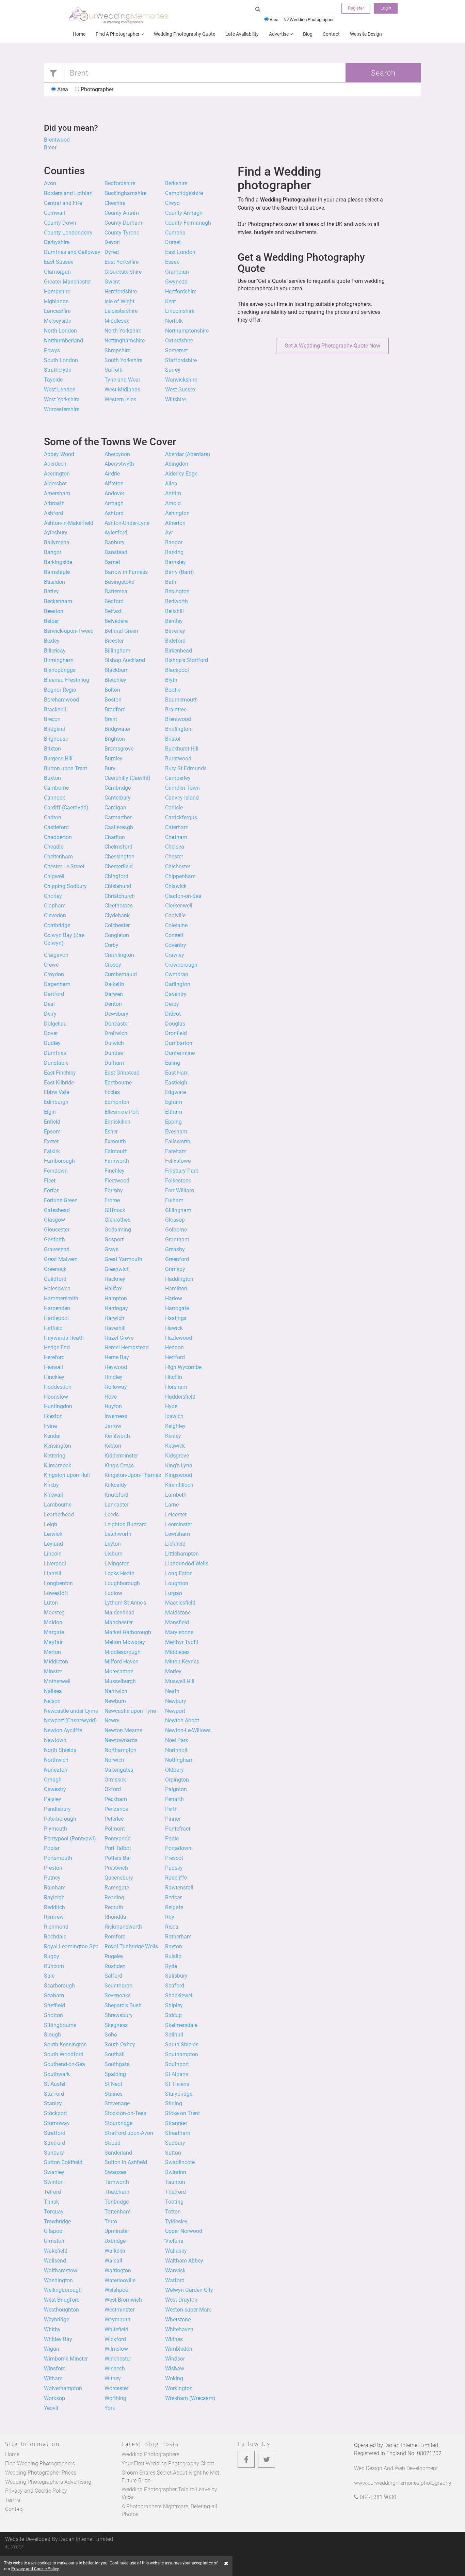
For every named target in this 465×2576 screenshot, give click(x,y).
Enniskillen (117, 1122)
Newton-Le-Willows (188, 1730)
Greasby (175, 1249)
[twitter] (267, 2459)
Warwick (175, 2271)
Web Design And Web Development (396, 2468)
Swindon (176, 2172)
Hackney (115, 1279)
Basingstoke (119, 582)
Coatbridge (57, 925)
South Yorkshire (123, 360)
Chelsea (175, 847)
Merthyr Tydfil (182, 1642)
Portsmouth (58, 1858)
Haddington (179, 1279)
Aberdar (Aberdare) (188, 454)
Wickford (115, 2339)
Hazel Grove (119, 1338)
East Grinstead (122, 1073)
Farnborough (59, 1161)
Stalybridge (179, 2094)
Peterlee (114, 1819)
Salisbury (176, 1976)
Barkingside (58, 562)
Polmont (115, 1829)
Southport (177, 2064)
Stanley (53, 2103)
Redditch (54, 1907)
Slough (52, 2035)
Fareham (176, 1151)
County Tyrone (122, 233)
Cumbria (175, 233)
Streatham (178, 2133)
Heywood (116, 1367)
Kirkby (51, 1485)
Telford (52, 2192)
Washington (58, 2280)
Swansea (116, 2172)
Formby (114, 1190)
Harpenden (57, 1308)
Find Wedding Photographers (40, 2464)
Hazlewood (179, 1338)
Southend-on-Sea (65, 2064)
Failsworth (178, 1141)
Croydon (54, 974)
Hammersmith (61, 1298)
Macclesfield (180, 1603)
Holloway (116, 1387)
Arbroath (54, 503)
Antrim (173, 493)
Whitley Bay (58, 2339)
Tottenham (118, 2212)
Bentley (174, 621)
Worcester (116, 2388)
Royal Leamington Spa (71, 1946)
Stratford (55, 2133)
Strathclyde (58, 370)
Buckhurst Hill (182, 749)
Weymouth (117, 2320)
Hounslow (56, 1397)
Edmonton (117, 1102)
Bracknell (55, 710)
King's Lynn (179, 1466)
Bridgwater (117, 729)
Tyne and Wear (122, 380)
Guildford (55, 1279)
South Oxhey (120, 2044)
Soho (111, 2035)
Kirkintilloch (179, 1485)
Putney (52, 1878)
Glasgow (54, 1220)
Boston (113, 700)
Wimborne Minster (66, 2359)
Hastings (176, 1318)
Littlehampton (182, 1554)
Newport (175, 1711)
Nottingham (179, 1760)
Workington (179, 2388)
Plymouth (55, 1829)
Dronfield (176, 1033)
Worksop (54, 2398)
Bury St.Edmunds (186, 768)
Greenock (55, 1269)
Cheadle (54, 847)
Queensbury (119, 1878)
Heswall (53, 1367)
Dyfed (112, 252)
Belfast (113, 611)
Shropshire (117, 350)
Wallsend (55, 2261)
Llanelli (53, 1573)
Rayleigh (54, 1897)
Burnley (114, 759)
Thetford (175, 2192)
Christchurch (120, 896)
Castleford (56, 827)
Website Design (366, 34)
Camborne (56, 788)
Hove (111, 1397)
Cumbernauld (121, 974)
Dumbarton (179, 1043)
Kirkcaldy (116, 1485)
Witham (53, 2378)
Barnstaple (57, 572)
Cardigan (115, 808)
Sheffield (54, 2005)
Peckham (116, 1799)
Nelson (52, 1701)
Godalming (118, 1230)
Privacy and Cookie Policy (36, 2491)
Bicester (114, 641)
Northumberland (63, 341)
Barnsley (175, 562)
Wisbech (115, 2369)
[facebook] (246, 2459)
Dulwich (114, 1043)
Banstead (116, 552)
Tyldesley (176, 2221)
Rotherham (178, 1937)
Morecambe (119, 1671)
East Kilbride (59, 1083)
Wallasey (176, 2251)
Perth (171, 1809)
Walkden (115, 2251)
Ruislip (173, 1956)
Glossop (175, 1220)
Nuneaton (56, 1770)
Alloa (171, 484)
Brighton (115, 739)
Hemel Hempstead (127, 1347)
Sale (49, 1976)
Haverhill (115, 1328)
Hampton (116, 1298)
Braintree (176, 710)
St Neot (113, 2084)
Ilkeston (53, 1416)
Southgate (117, 2064)
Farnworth (117, 1161)
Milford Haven (122, 1662)
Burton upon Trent (66, 768)
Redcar (173, 1897)
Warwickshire (181, 380)
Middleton (56, 1662)
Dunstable (56, 1063)
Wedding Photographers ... (153, 2454)
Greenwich (117, 1269)
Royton (174, 1946)
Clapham (55, 906)
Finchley (115, 1171)
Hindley (114, 1377)
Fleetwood (117, 1181)
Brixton (52, 749)
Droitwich (116, 1033)
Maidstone (178, 1613)
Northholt (176, 1750)
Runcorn (54, 1966)
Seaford (175, 1986)
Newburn (115, 1701)
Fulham (174, 1200)
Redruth (114, 1907)
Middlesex (117, 321)
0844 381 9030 (377, 2497)
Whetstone (178, 2320)
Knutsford (116, 1495)
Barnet (112, 562)
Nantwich (116, 1691)
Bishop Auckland (125, 660)
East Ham (177, 1073)
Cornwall (54, 213)
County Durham (123, 223)
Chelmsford (118, 847)
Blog (308, 34)
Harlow (174, 1298)
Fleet (50, 1181)
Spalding (115, 2074)
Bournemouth (181, 700)
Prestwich (116, 1868)
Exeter (51, 1141)
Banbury (115, 542)
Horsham (176, 1387)
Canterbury (118, 798)
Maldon (53, 1622)
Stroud (113, 2143)
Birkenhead (179, 651)
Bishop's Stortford (187, 660)
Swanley (54, 2172)
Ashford (53, 513)
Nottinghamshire (125, 341)
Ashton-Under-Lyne (127, 523)
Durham (114, 1063)
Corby (111, 945)
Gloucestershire (123, 272)
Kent (171, 301)
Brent (50, 148)
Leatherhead (59, 1515)
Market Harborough (128, 1632)
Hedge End (57, 1347)
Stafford (54, 2094)
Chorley (53, 896)
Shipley (174, 2005)
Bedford (114, 601)
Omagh (53, 1780)
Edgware (175, 1092)
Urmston (54, 2241)
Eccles (112, 1092)
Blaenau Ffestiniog (67, 680)
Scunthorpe (118, 1986)
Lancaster (116, 1505)
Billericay (55, 651)
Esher (111, 1132)
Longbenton (58, 1583)
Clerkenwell (179, 906)
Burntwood (178, 759)
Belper (51, 621)
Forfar (51, 1190)
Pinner (173, 1819)
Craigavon (56, 955)
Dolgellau (55, 1024)
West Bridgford (62, 2300)
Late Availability (242, 34)
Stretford (54, 2143)
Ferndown (56, 1171)
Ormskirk (115, 1780)
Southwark (57, 2074)
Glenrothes (117, 1220)
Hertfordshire (181, 292)
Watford (175, 2280)
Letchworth (118, 1534)
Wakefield (56, 2251)
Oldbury (174, 1770)
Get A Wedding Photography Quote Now (332, 346)
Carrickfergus (181, 817)
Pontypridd (118, 1839)
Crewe (51, 965)
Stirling (174, 2103)
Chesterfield (119, 866)
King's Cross (119, 1466)
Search (383, 73)
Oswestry (55, 1789)
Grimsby (175, 1269)
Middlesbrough (123, 1652)
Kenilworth (117, 1436)
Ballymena (57, 542)
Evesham (176, 1132)
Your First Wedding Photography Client (168, 2464)
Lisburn (114, 1554)
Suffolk (113, 370)
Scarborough (59, 1986)
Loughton (177, 1583)
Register (356, 8)
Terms (13, 2500)
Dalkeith (114, 984)
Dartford (54, 994)
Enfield (52, 1122)
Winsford (55, 2369)
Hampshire (57, 292)
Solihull (174, 2035)
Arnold (173, 503)
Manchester (119, 1622)
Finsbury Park (182, 1171)
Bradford (115, 710)
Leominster (179, 1524)
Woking (174, 2378)
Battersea (116, 591)
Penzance (116, 1809)
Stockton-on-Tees (125, 2113)
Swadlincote (180, 2162)
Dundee (114, 1053)
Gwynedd (176, 282)
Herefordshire (121, 292)
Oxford (113, 1789)
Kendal (52, 1436)
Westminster (119, 2310)
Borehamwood (61, 700)
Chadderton (58, 837)
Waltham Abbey (184, 2261)
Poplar (52, 1848)
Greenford (177, 1259)
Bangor (174, 542)
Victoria (174, 2241)
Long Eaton (179, 1573)
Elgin (50, 1112)
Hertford (175, 1357)
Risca (172, 1927)
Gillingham (178, 1210)
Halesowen (57, 1289)
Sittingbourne (60, 2025)
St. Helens (177, 2084)
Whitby (52, 2329)
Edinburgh (56, 1102)
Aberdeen (55, 464)
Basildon (54, 582)
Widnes (174, 2339)
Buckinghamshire (125, 193)
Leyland (53, 1544)
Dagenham (57, 984)
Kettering (55, 1456)
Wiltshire (175, 399)
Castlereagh (119, 827)
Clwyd (172, 203)
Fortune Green (61, 1200)
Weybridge (57, 2320)
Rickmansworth (123, 1927)
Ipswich (174, 1416)
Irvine (50, 1426)
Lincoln (53, 1554)
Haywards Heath (64, 1338)
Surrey (173, 370)
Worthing (115, 2398)
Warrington (118, 2271)
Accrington (57, 474)
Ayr (169, 533)
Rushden (115, 1966)
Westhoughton (61, 2310)
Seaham (54, 1995)
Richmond (56, 1927)
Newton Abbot (182, 1720)
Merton (52, 1652)
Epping (173, 1122)
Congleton (117, 935)
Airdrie (112, 474)
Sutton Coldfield (63, 2162)
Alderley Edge (181, 474)
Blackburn (117, 670)
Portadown (178, 1848)
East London (180, 252)
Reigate (174, 1907)
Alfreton (114, 484)
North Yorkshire (123, 331)
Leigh (51, 1524)
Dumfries (55, 1053)
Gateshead (57, 1210)
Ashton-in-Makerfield (69, 523)
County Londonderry (68, 233)
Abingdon (177, 464)
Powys (52, 350)
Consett (174, 935)
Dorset (173, 242)
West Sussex (180, 390)
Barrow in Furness (126, 572)
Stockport (55, 2113)
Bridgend (55, 729)
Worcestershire (62, 409)
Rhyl (170, 1917)
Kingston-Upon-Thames (133, 1475)
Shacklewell (179, 1995)
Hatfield (53, 1328)
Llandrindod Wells (187, 1564)
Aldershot (55, 484)
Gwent (112, 282)
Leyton (113, 1544)
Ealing (173, 1063)
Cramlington (119, 955)
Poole (172, 1839)
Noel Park (177, 1740)
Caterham (177, 827)
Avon (50, 183)
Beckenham (58, 601)
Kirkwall (53, 1495)
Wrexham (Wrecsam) (190, 2398)
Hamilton (176, 1289)
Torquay (54, 2212)
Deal (49, 1004)
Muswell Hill (180, 1681)
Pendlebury (57, 1809)
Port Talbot (118, 1848)
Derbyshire (57, 242)
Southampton (182, 2054)
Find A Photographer (118, 34)
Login (386, 8)
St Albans (177, 2074)
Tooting (174, 2202)
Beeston (54, 611)
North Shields (60, 1750)
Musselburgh (120, 1681)
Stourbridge (118, 2123)
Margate (54, 1632)
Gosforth (54, 1239)
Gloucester (57, 1230)
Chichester (178, 866)
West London (60, 390)
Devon (112, 242)
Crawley (175, 955)
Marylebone (179, 1632)
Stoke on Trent (182, 2113)
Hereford (54, 1357)
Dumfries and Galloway (72, 252)
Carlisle (174, 808)
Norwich (114, 1760)
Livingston (117, 1564)
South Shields (182, 2044)
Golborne (176, 1230)
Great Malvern (61, 1259)
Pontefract (178, 1829)
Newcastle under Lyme (71, 1711)
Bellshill (174, 611)
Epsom (52, 1132)
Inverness (116, 1416)
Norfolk (174, 321)
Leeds (112, 1515)
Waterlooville (120, 2280)
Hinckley (54, 1377)
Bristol (173, 739)
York (110, 2408)
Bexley (52, 641)
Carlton (53, 817)
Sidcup (173, 2015)
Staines (114, 2094)
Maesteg (54, 1613)
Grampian (177, 272)
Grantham (177, 1239)
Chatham (176, 837)
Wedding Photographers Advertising (48, 2482)
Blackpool (177, 670)
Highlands (56, 301)
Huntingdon (58, 1406)
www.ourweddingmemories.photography (403, 2483)
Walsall (113, 2261)
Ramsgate (117, 1888)
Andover (114, 493)
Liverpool (55, 1564)
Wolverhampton (63, 2388)
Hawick (174, 1328)
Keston (113, 1446)
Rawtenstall (179, 1888)
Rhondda (115, 1917)
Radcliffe (176, 1878)
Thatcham (117, 2192)
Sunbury (54, 2153)
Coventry (176, 945)
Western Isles (120, 399)
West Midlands (122, 390)
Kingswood (179, 1475)
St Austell (55, 2084)
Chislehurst (118, 886)
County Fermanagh (188, 223)
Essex (172, 262)
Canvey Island (182, 798)
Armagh (114, 503)
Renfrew (54, 1917)
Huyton (113, 1406)
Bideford (175, 641)
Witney (113, 2378)
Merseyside (58, 321)
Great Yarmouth (123, 1259)
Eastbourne (118, 1083)
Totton (173, 2212)
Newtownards (121, 1740)
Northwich (56, 1760)
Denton (113, 1004)
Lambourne (58, 1505)
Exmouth (115, 1141)
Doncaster (117, 1024)
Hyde (171, 1406)
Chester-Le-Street (64, 866)
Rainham (55, 1888)
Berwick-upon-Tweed (69, 631)
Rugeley (114, 1956)
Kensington (58, 1446)
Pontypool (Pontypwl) (70, 1839)
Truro (111, 2221)
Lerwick (53, 1534)
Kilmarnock (58, 1466)
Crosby (113, 965)
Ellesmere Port (122, 1112)
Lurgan (174, 1593)
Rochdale (55, 1937)
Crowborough (181, 965)
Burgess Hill (58, 759)
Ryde (171, 1966)
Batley (51, 591)
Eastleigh (176, 1083)
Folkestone (178, 1181)
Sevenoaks (118, 1995)
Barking (174, 552)
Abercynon (117, 454)
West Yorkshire (62, 399)
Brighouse (56, 739)
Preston (53, 1868)
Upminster (117, 2231)
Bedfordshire (120, 183)
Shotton (53, 2015)
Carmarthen (119, 817)
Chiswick (176, 886)
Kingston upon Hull (67, 1475)
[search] (258, 9)
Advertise (279, 34)
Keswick (175, 1446)
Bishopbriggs (60, 670)
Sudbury (175, 2143)
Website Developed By (59, 2539)
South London (61, 360)
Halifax (113, 1289)
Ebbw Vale (57, 1092)
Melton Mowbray (125, 1642)
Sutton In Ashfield (126, 2162)
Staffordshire (181, 360)
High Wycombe (183, 1367)
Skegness (116, 2025)
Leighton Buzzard (126, 1524)
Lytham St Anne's (125, 1603)
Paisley (53, 1799)
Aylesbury (56, 533)
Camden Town (182, 788)
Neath (172, 1691)
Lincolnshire (180, 311)
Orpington (177, 1780)
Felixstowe (178, 1161)
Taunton (175, 2182)
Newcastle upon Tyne (130, 1711)
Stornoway (57, 2123)
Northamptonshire (187, 331)
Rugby (52, 1956)
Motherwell (57, 1681)
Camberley (178, 778)
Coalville (175, 915)
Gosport (114, 1239)
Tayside (53, 380)
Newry (112, 1720)
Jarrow (113, 1426)
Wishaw (175, 2369)
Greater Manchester (67, 282)
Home (79, 34)
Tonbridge (117, 2202)
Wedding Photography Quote (185, 34)
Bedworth (177, 601)
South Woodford (64, 2054)
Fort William (180, 1190)
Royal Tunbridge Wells (131, 1946)
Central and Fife (63, 203)
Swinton (54, 2182)
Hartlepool (56, 1318)
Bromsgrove (119, 749)
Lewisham (178, 1534)
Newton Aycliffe (63, 1730)
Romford (115, 1937)
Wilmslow (116, 2349)
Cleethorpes (119, 906)
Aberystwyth (119, 464)
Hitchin (174, 1377)
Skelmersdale (181, 2025)
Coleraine (176, 925)
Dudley (52, 1043)
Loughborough (122, 1583)
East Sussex (59, 262)
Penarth (174, 1799)
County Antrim (122, 213)
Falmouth (116, 1151)
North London (60, 331)
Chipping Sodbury (65, 886)
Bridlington (178, 729)
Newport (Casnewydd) (70, 1720)
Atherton (175, 523)
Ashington (177, 513)
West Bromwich (123, 2300)
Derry (50, 1014)
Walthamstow (61, 2271)
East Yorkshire (122, 262)
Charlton (115, 837)
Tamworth (117, 2182)
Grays (111, 1249)
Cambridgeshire (184, 193)
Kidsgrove (177, 1456)
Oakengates (119, 1770)
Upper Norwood (184, 2231)
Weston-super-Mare (188, 2310)
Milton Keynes (182, 1662)
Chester (174, 857)
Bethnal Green (121, 631)
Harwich (114, 1318)
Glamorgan (57, 272)
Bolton (112, 690)
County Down (60, 223)
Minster (53, 1671)
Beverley (175, 631)
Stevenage (117, 2103)
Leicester (176, 1515)
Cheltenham (58, 857)
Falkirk (52, 1151)
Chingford (116, 876)
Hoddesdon (58, 1387)
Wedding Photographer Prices (41, 2473)
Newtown (55, 1740)
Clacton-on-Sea (183, 896)
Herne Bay (117, 1357)
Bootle (173, 690)
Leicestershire (121, 311)
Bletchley (115, 680)
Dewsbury (116, 1014)
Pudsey (174, 1868)
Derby (172, 1004)
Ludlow (113, 1593)
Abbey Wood (59, 454)
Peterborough (60, 1819)
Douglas (175, 1024)
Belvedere (116, 621)
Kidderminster (121, 1456)
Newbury (176, 1701)
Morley (173, 1671)
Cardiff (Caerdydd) (66, 808)
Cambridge (118, 788)
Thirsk (51, 2202)
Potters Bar (118, 1858)
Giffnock (115, 1210)
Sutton (173, 2153)
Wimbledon (179, 2349)
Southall (115, 2054)
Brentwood (57, 140)
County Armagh (184, 213)
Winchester (118, 2359)
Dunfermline (180, 1053)
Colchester (117, 925)
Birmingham (59, 660)
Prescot (174, 1858)
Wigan (52, 2349)
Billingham (117, 651)
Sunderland (118, 2153)
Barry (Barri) (180, 572)
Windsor (175, 2359)
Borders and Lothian (68, 193)
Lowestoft (56, 1593)
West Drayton (181, 2300)
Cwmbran (177, 974)
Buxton (52, 778)
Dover (51, 1033)
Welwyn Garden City (189, 2290)
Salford (113, 1976)
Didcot (173, 1014)
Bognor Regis (60, 690)
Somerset (177, 350)
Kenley (173, 1436)
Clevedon (55, 915)
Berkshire (176, 183)
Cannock (54, 798)
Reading (114, 1897)
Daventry (176, 994)
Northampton (121, 1750)
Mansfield (177, 1622)
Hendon (174, 1347)
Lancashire (57, 311)
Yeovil (51, 2408)
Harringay (116, 1308)
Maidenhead (119, 1613)
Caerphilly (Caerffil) (127, 778)
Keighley (175, 1426)
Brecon (52, 719)
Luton (51, 1603)
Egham (174, 1102)
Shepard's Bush (123, 2005)
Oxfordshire (179, 341)
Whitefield (116, 2329)
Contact (331, 34)
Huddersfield (180, 1397)
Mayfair (53, 1642)
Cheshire (115, 203)
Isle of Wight (119, 301)
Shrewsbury (119, 2015)
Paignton (176, 1789)
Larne (172, 1505)
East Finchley (60, 1073)
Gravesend (57, 1249)
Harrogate (177, 1308)
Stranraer (176, 2123)
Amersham (57, 493)
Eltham (174, 1112)
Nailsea (53, 1691)
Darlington (178, 984)
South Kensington (65, 2044)
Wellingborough (63, 2290)
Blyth (171, 680)
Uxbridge (115, 2241)
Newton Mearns (123, 1730)
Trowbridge (57, 2221)
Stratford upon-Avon (129, 2133)
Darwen (114, 994)
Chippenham (180, 876)
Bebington (177, 591)
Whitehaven (179, 2329)
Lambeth (176, 1495)
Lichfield (175, 1544)
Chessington (119, 857)
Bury (110, 768)
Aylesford (116, 533)
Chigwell (54, 876)
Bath (171, 582)
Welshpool (117, 2290)
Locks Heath (119, 1573)
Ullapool (54, 2231)
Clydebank (117, 915)
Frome (112, 1200)
